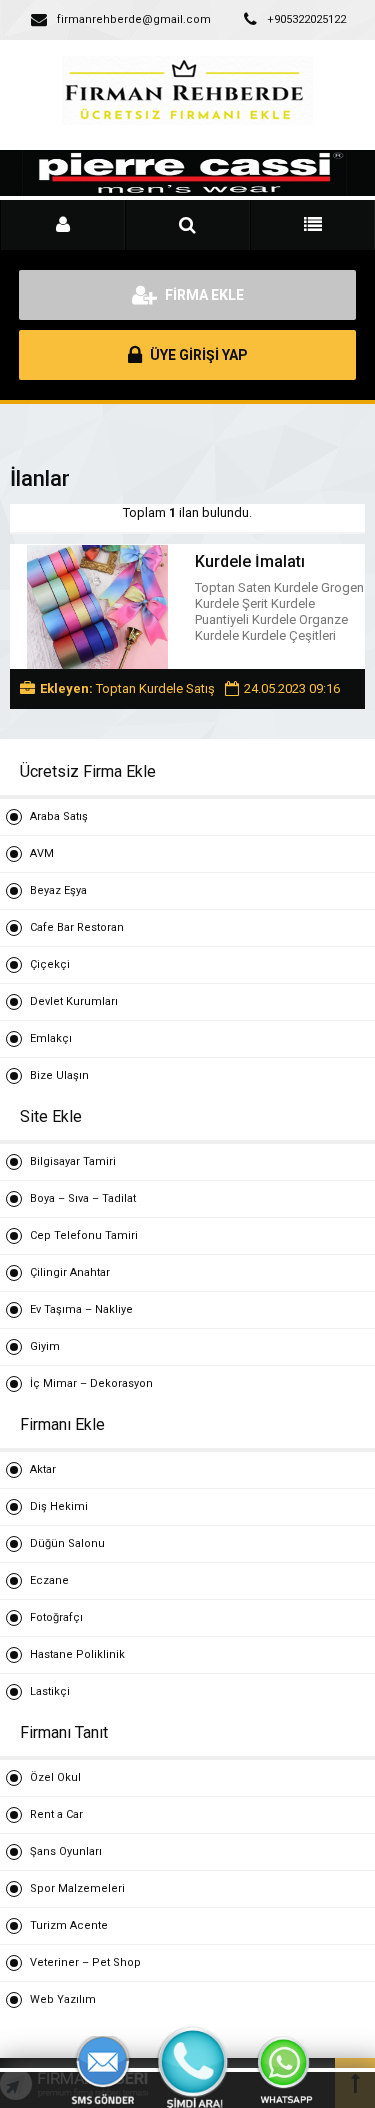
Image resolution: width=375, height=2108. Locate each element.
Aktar (43, 1469)
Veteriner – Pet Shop (85, 1962)
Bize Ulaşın (59, 1075)
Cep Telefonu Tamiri (84, 1235)
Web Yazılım (63, 1999)
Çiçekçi (50, 964)
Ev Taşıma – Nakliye (81, 1309)
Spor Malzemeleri (77, 1888)
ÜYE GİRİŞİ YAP (197, 355)
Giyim (45, 1346)
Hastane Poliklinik (77, 1654)
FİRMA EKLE (203, 295)
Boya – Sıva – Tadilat (83, 1198)
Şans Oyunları (66, 1851)
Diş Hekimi (59, 1506)
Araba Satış (59, 816)
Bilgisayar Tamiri (73, 1161)
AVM (42, 853)
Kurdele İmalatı (250, 561)
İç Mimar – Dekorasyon (91, 1383)
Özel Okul (55, 1777)
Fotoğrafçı (56, 1617)
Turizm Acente (69, 1925)
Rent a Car (56, 1814)
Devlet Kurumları (74, 1001)
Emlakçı (51, 1038)
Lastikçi (50, 1691)
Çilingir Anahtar (70, 1272)
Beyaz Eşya (58, 890)
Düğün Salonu (67, 1543)
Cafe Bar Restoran (77, 927)
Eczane (49, 1580)
